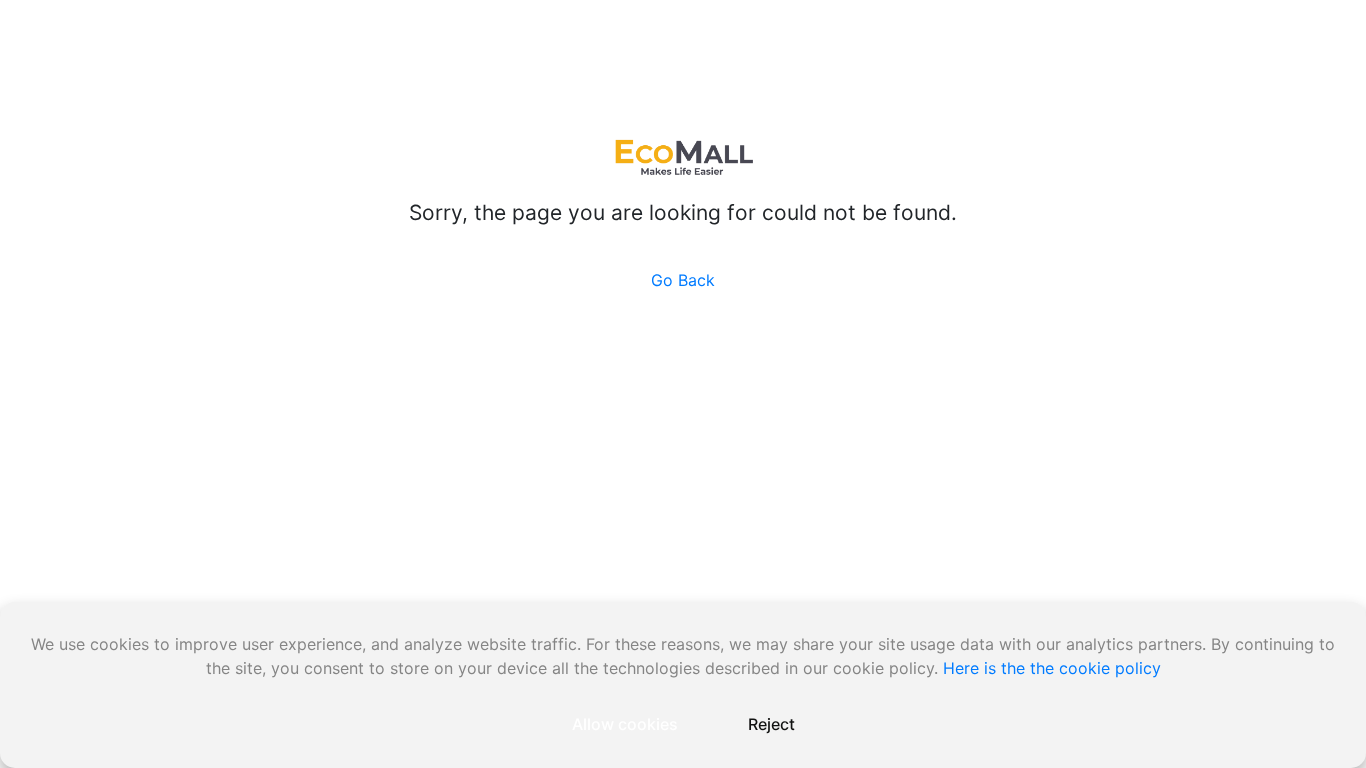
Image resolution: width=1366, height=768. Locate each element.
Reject (771, 724)
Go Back (683, 280)
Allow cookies (625, 724)
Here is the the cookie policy (1052, 668)
